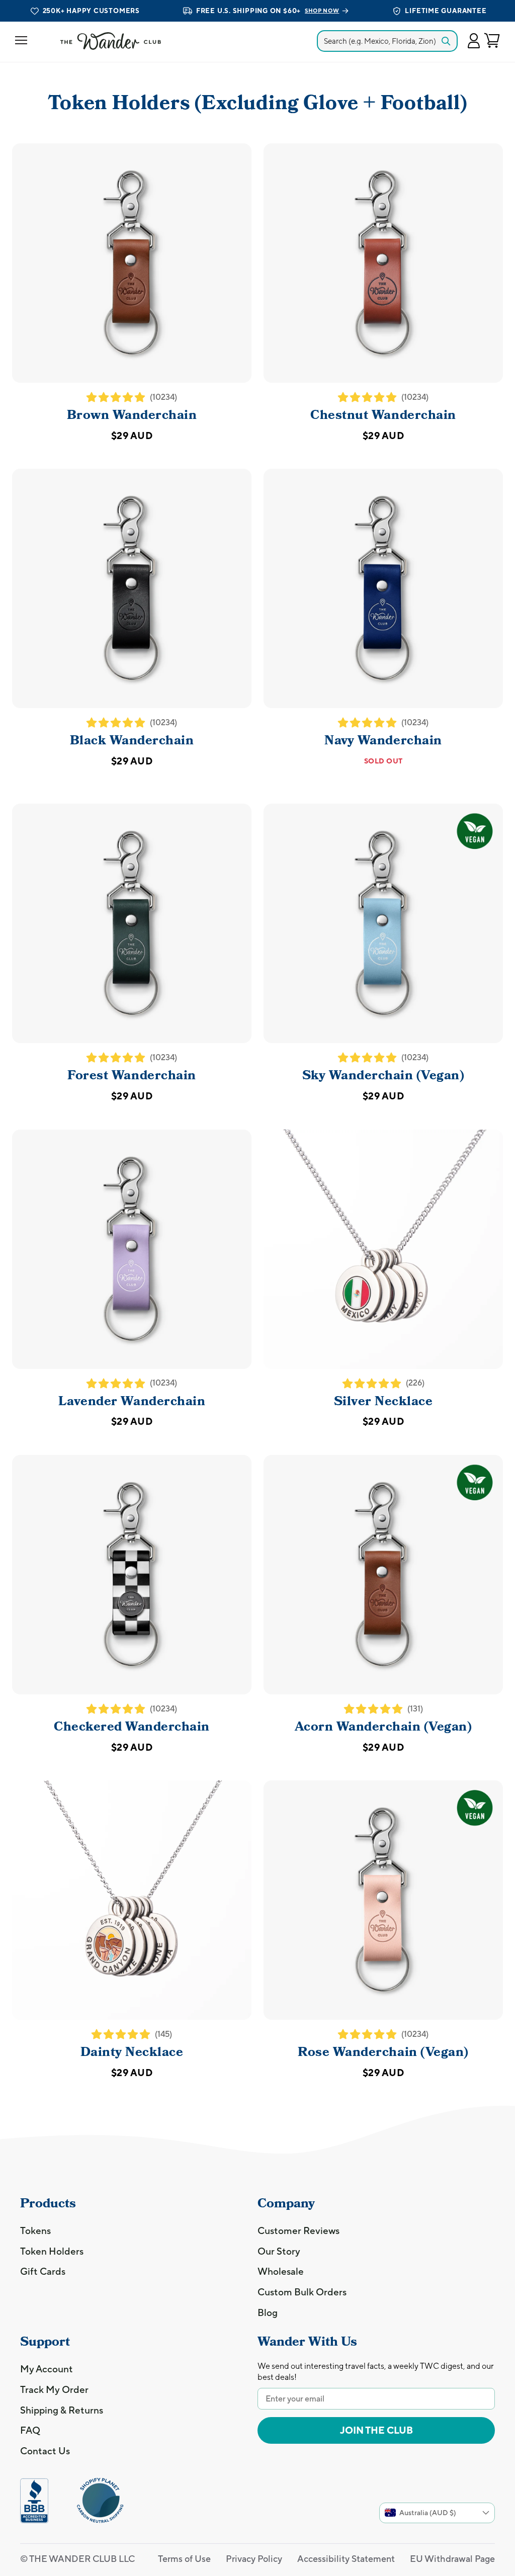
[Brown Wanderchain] (132, 263)
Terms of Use (184, 2559)
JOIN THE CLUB (376, 2430)
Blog (268, 2312)
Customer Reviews (298, 2230)
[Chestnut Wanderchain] (383, 263)
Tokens (35, 2230)
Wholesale (281, 2271)
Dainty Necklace (132, 2052)
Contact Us (45, 2451)
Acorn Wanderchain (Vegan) (383, 1727)
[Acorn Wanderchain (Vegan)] (383, 1575)
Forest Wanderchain (132, 1075)
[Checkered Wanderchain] (132, 1575)
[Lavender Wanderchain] (132, 1249)
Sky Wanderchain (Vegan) (383, 1075)
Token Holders (52, 2251)
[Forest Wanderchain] (132, 923)
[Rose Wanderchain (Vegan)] (383, 1900)
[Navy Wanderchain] (383, 588)
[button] (474, 41)
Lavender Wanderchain (132, 1401)
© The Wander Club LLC (77, 2559)
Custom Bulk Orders (302, 2292)
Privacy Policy (254, 2559)
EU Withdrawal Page (452, 2559)
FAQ (30, 2430)
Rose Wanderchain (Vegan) (383, 2052)
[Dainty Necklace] (132, 1900)
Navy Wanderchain (383, 740)
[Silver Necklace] (383, 1249)
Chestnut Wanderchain (383, 415)
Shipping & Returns (62, 2410)
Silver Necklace (383, 1401)
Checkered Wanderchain (132, 1727)
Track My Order (54, 2389)
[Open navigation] (21, 41)
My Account (47, 2369)
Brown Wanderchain (132, 415)
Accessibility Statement (346, 2559)
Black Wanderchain (132, 740)
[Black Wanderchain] (132, 588)
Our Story (279, 2251)
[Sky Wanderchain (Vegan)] (383, 923)
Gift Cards (43, 2271)
